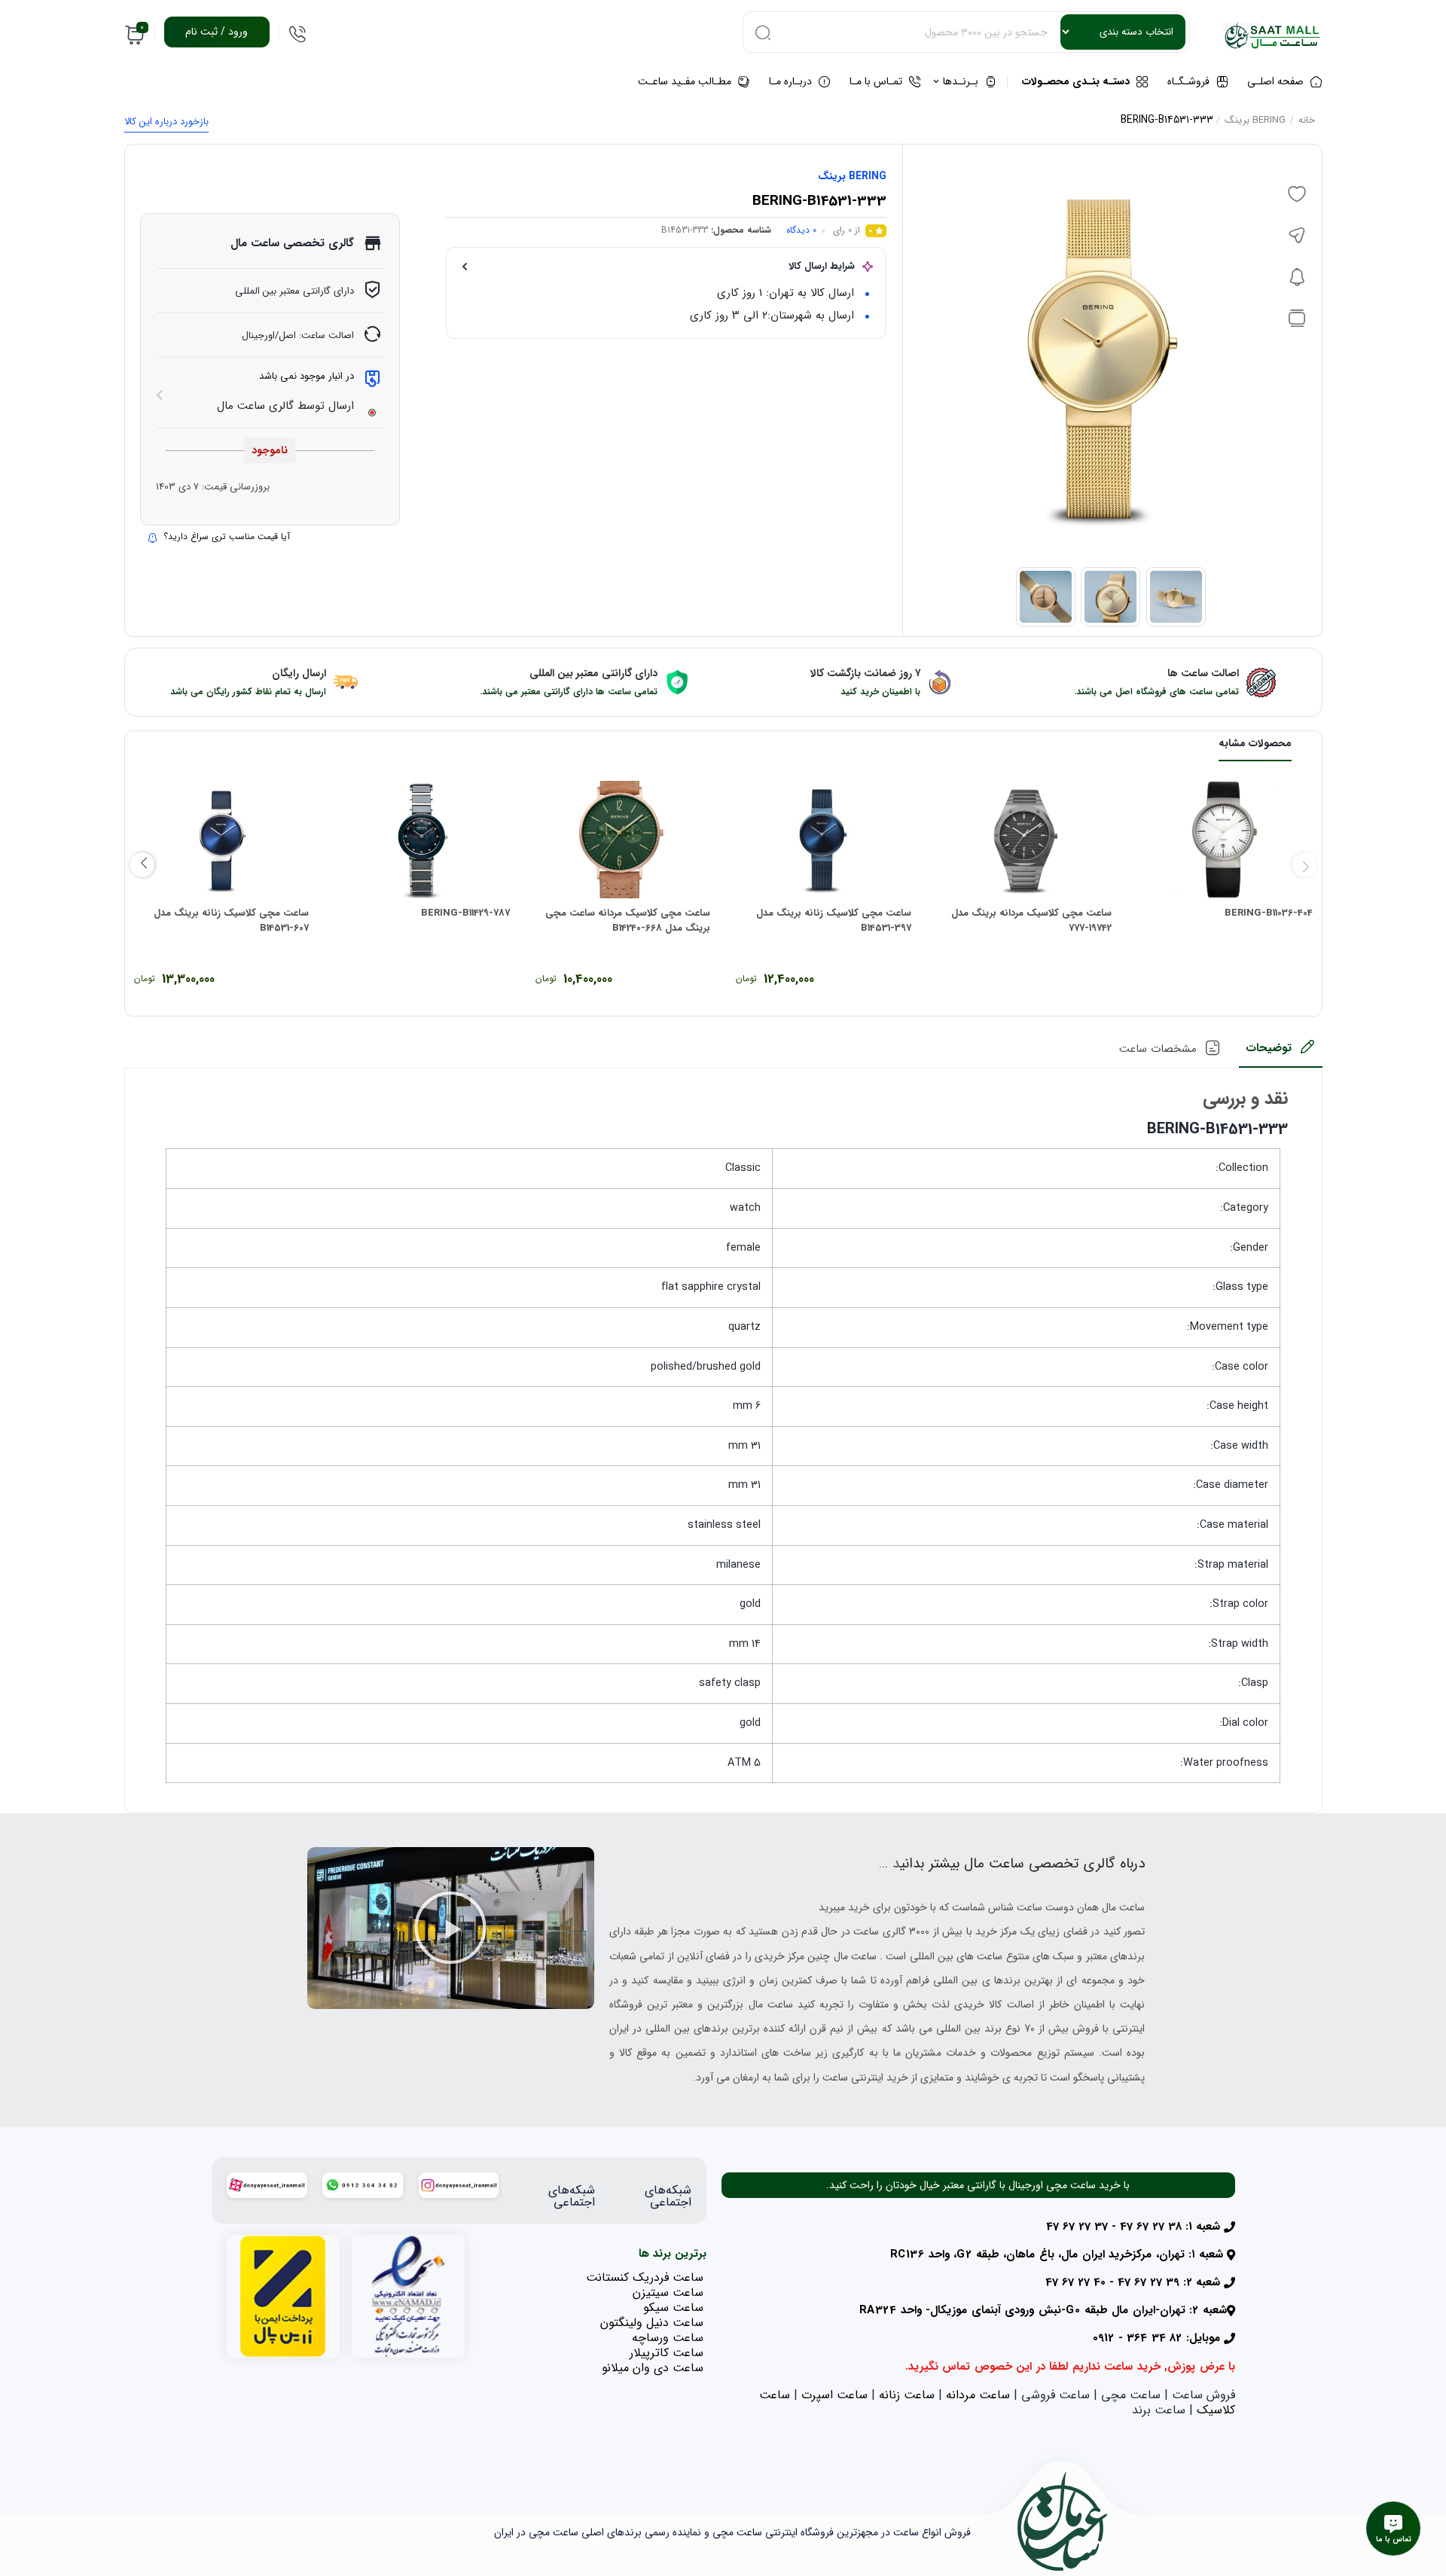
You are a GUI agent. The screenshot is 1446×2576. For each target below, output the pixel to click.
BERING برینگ (1255, 120)
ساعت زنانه (907, 2395)
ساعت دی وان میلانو (653, 2368)
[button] (450, 1928)
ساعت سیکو (673, 2308)
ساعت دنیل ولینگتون (652, 2323)
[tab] (1281, 1053)
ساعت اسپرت (834, 2395)
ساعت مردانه (978, 2395)
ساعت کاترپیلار (667, 2353)
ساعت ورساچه (668, 2338)
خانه (1307, 120)
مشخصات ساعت (1158, 1049)
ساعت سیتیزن (668, 2292)
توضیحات (1269, 1048)
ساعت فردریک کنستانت (645, 2277)
